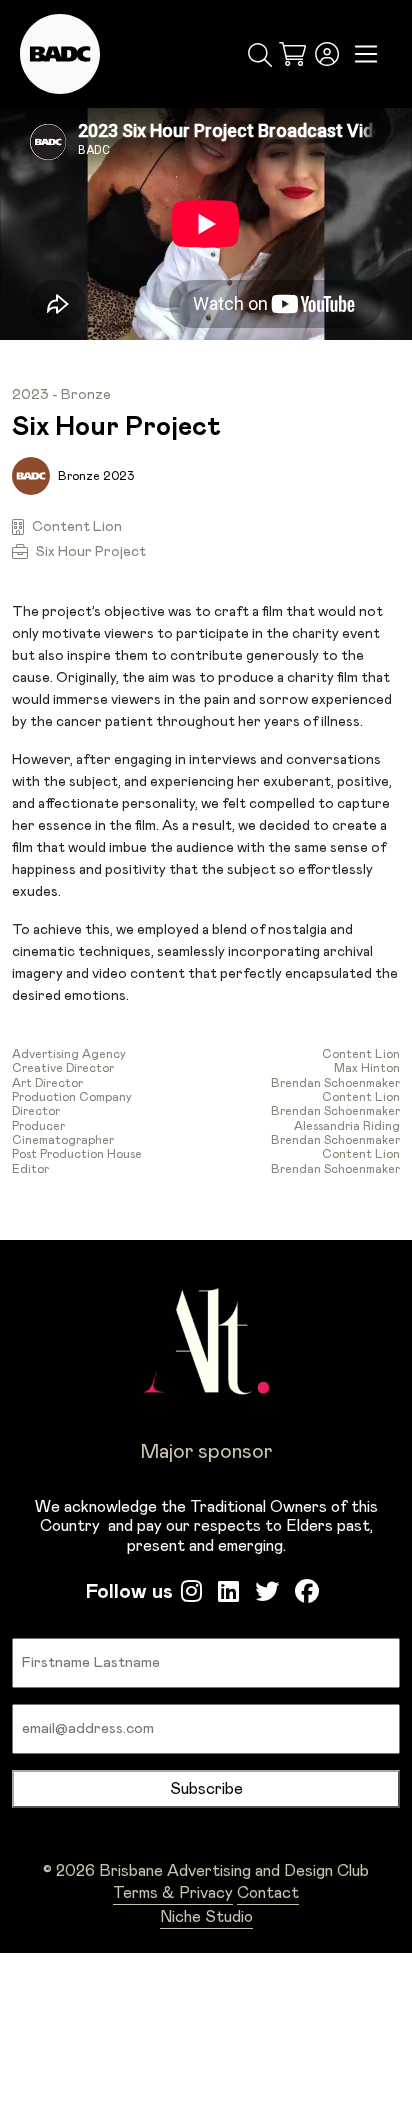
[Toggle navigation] (366, 54)
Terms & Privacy (173, 1893)
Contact (268, 1893)
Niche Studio (206, 1917)
